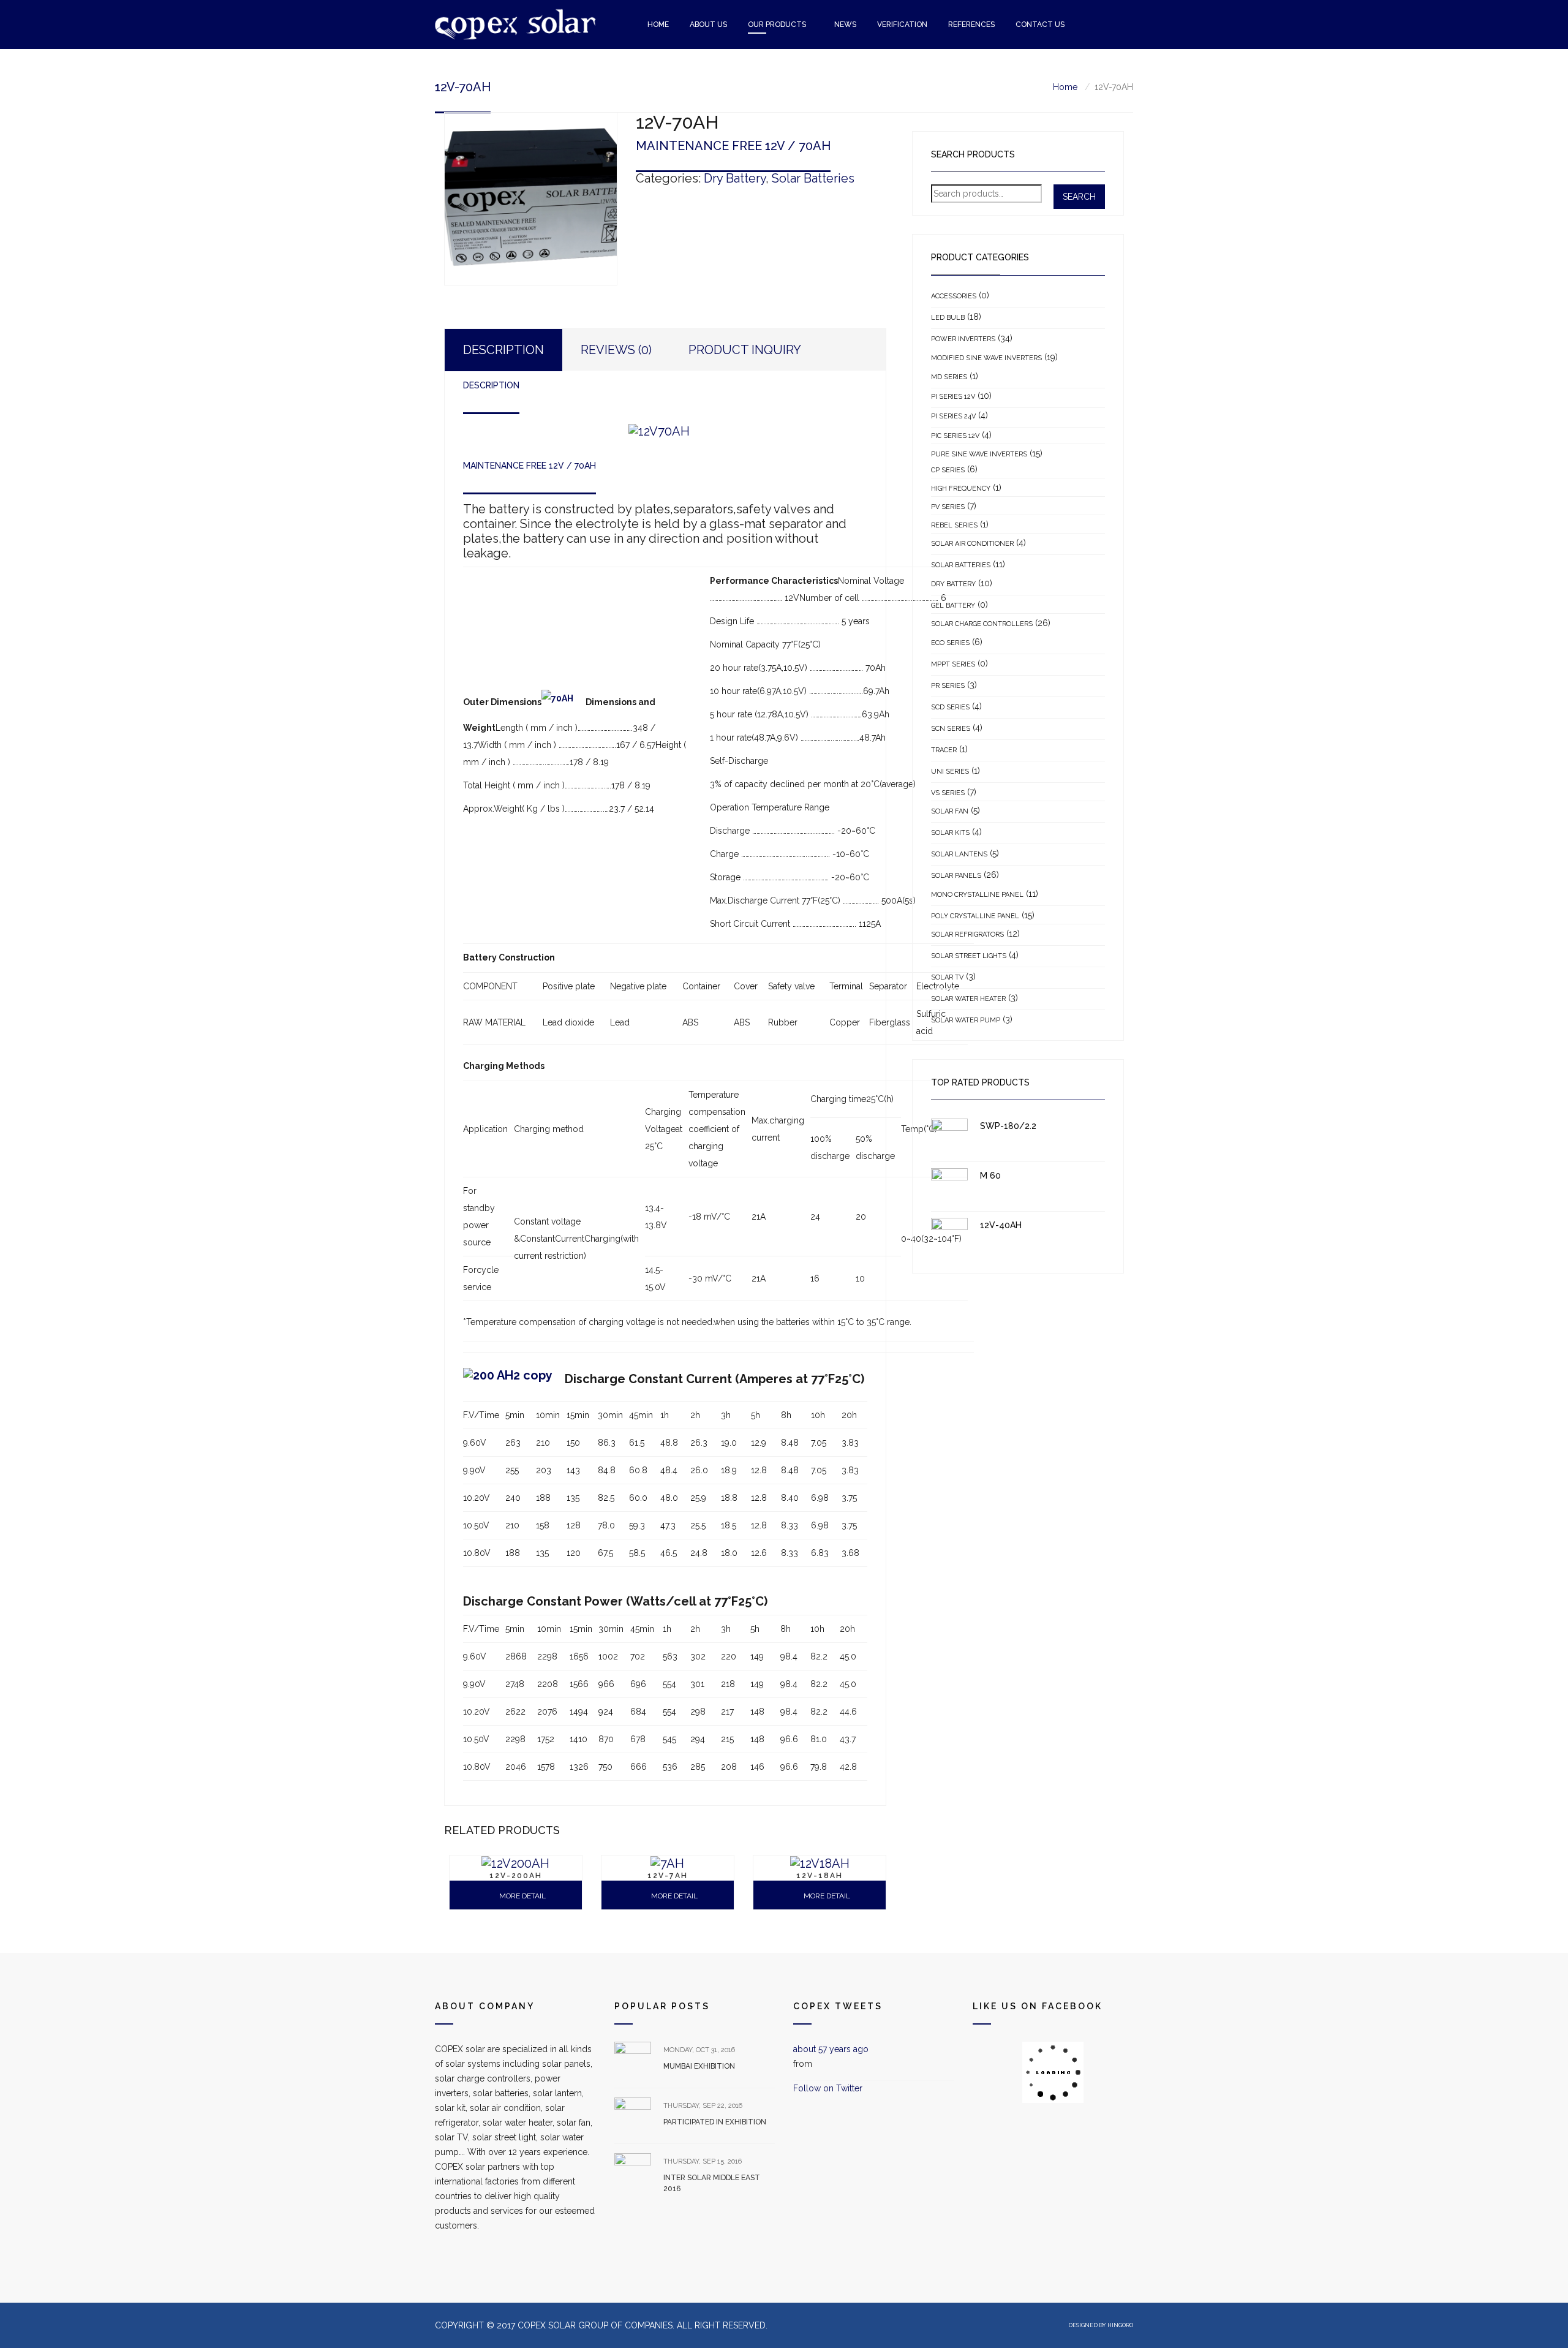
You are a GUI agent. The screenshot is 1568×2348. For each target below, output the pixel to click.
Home (658, 25)
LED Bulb (948, 318)
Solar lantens (959, 854)
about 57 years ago (831, 2049)
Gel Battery (953, 606)
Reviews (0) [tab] (616, 350)
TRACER (944, 750)
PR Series (948, 686)
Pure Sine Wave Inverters (979, 454)
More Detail (826, 1896)
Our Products (777, 25)
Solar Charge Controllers (982, 624)
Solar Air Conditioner (972, 544)
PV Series (948, 507)
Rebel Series (954, 525)
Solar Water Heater (968, 999)
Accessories (954, 296)
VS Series (948, 793)
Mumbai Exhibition (699, 2066)
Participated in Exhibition (715, 2122)
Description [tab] (503, 350)
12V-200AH (516, 1876)
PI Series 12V (953, 397)
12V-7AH (668, 1876)
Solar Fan (950, 811)
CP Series (948, 470)
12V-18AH (820, 1876)
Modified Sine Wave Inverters (986, 358)
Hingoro (1120, 2325)
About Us (708, 25)
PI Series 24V (953, 416)
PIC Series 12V (955, 436)
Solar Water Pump (966, 1020)
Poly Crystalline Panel (975, 916)
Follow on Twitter (828, 2088)
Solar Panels (956, 876)
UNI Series (950, 772)
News (845, 25)
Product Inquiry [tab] (745, 350)
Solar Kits (950, 833)
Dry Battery (735, 178)
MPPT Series (953, 664)
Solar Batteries (813, 178)
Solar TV (947, 977)
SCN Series (951, 729)
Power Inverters (963, 339)
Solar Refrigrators (967, 934)
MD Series (949, 377)
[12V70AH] (531, 199)
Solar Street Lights (969, 956)
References (971, 25)
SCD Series (950, 707)
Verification (902, 25)
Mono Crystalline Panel (977, 895)
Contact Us (1040, 25)
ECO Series (950, 643)
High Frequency (961, 489)
